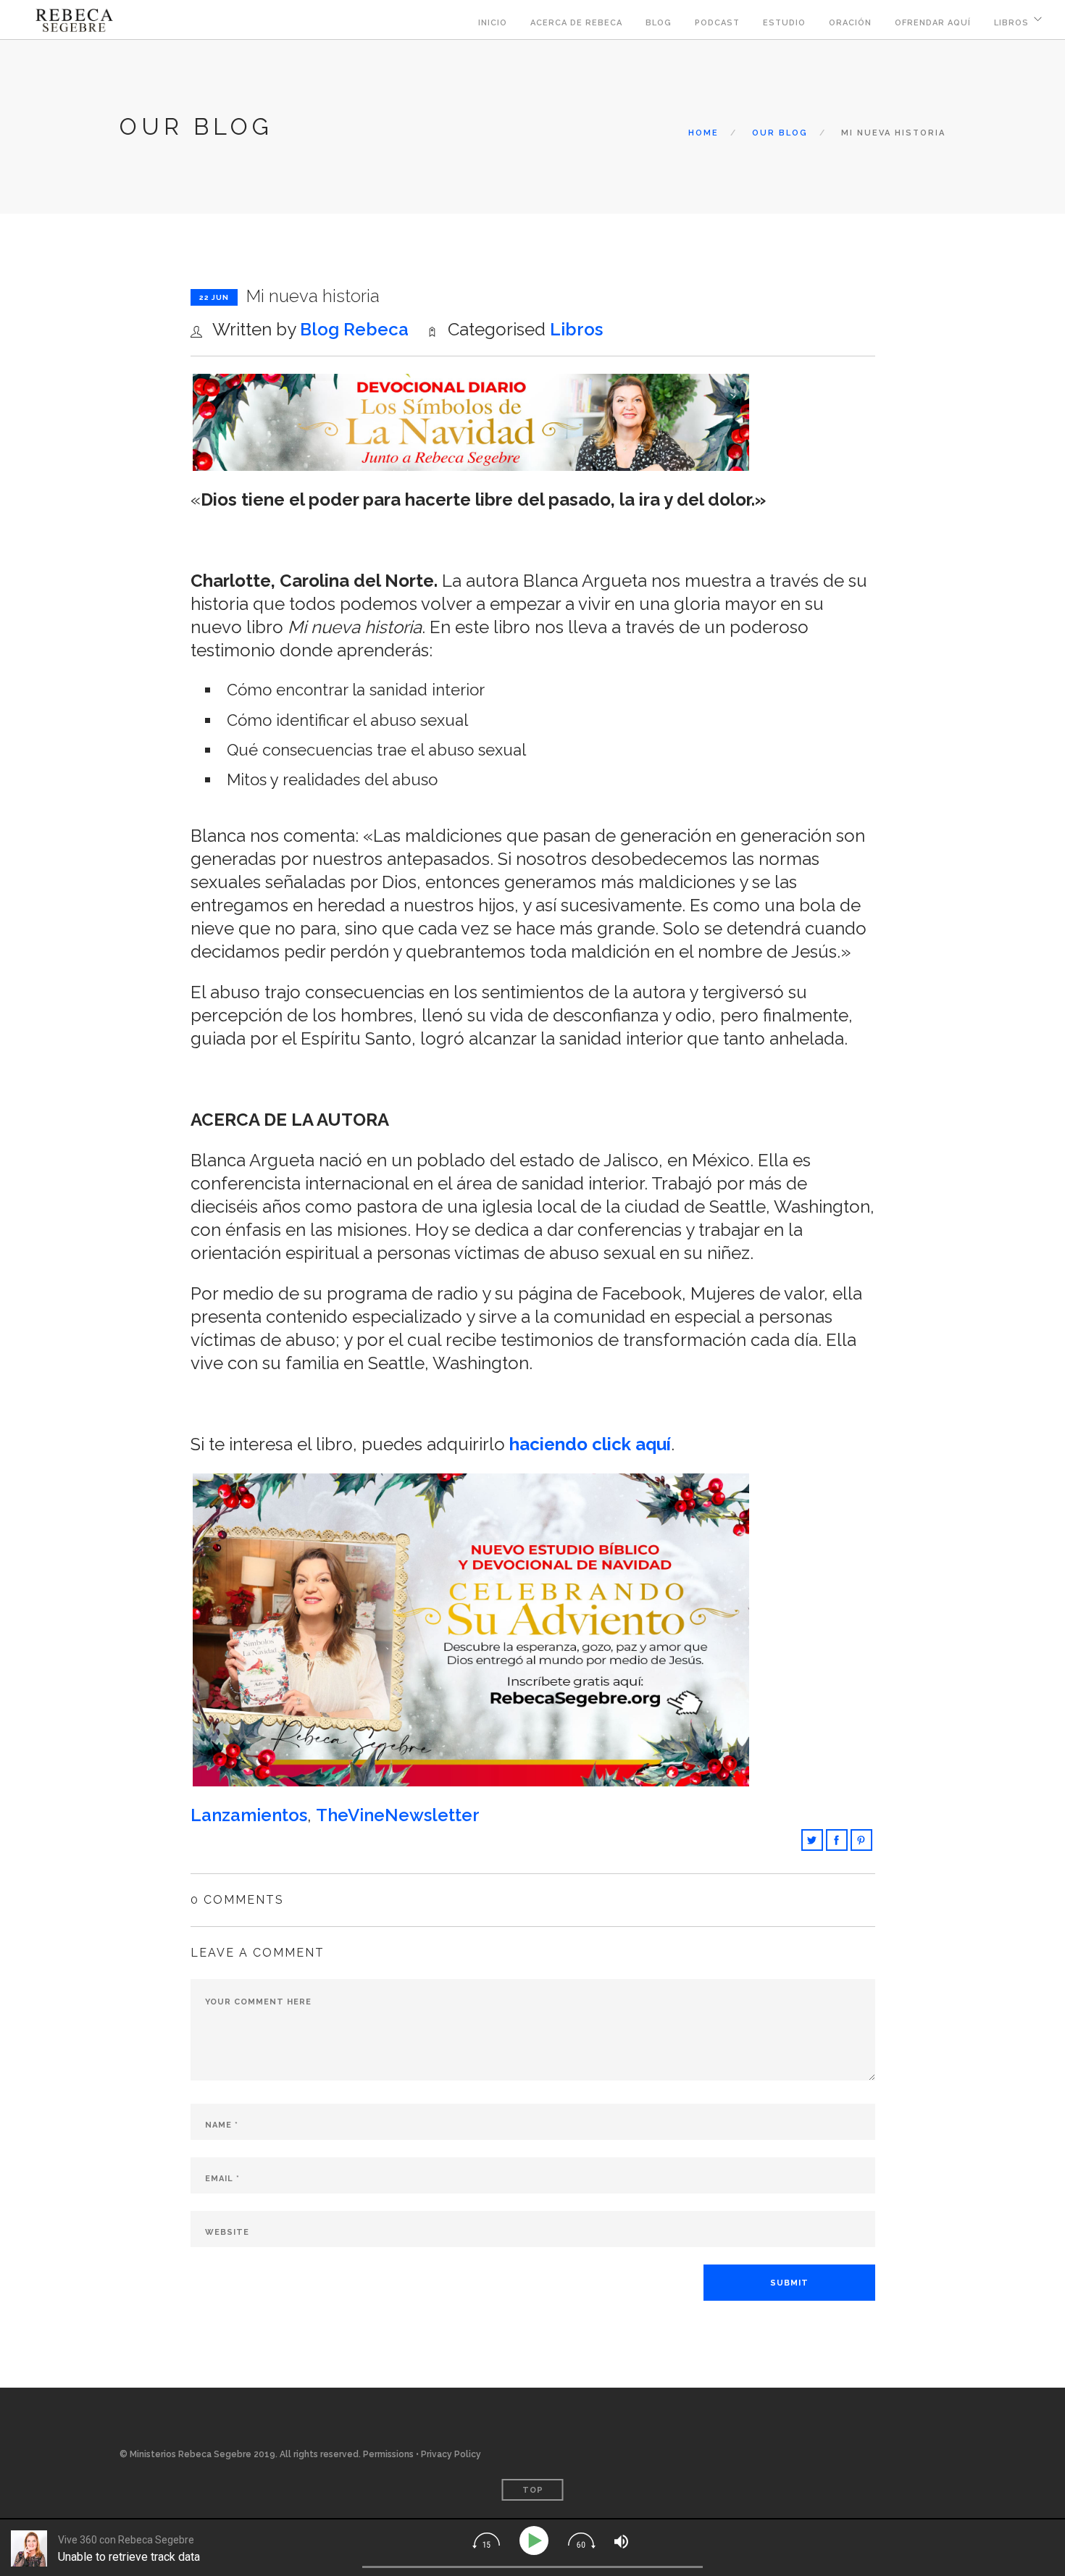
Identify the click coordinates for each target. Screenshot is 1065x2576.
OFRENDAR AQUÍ (933, 23)
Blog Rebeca (354, 329)
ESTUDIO (784, 23)
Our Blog (780, 133)
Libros (576, 329)
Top (533, 2490)
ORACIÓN (850, 23)
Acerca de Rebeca (576, 23)
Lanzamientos (249, 1815)
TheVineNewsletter (398, 1815)
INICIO (493, 23)
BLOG (659, 23)
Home (703, 133)
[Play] (536, 2541)
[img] (486, 2541)
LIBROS (1011, 23)
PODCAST (717, 23)
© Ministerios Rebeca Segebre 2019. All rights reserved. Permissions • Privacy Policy (300, 2454)
